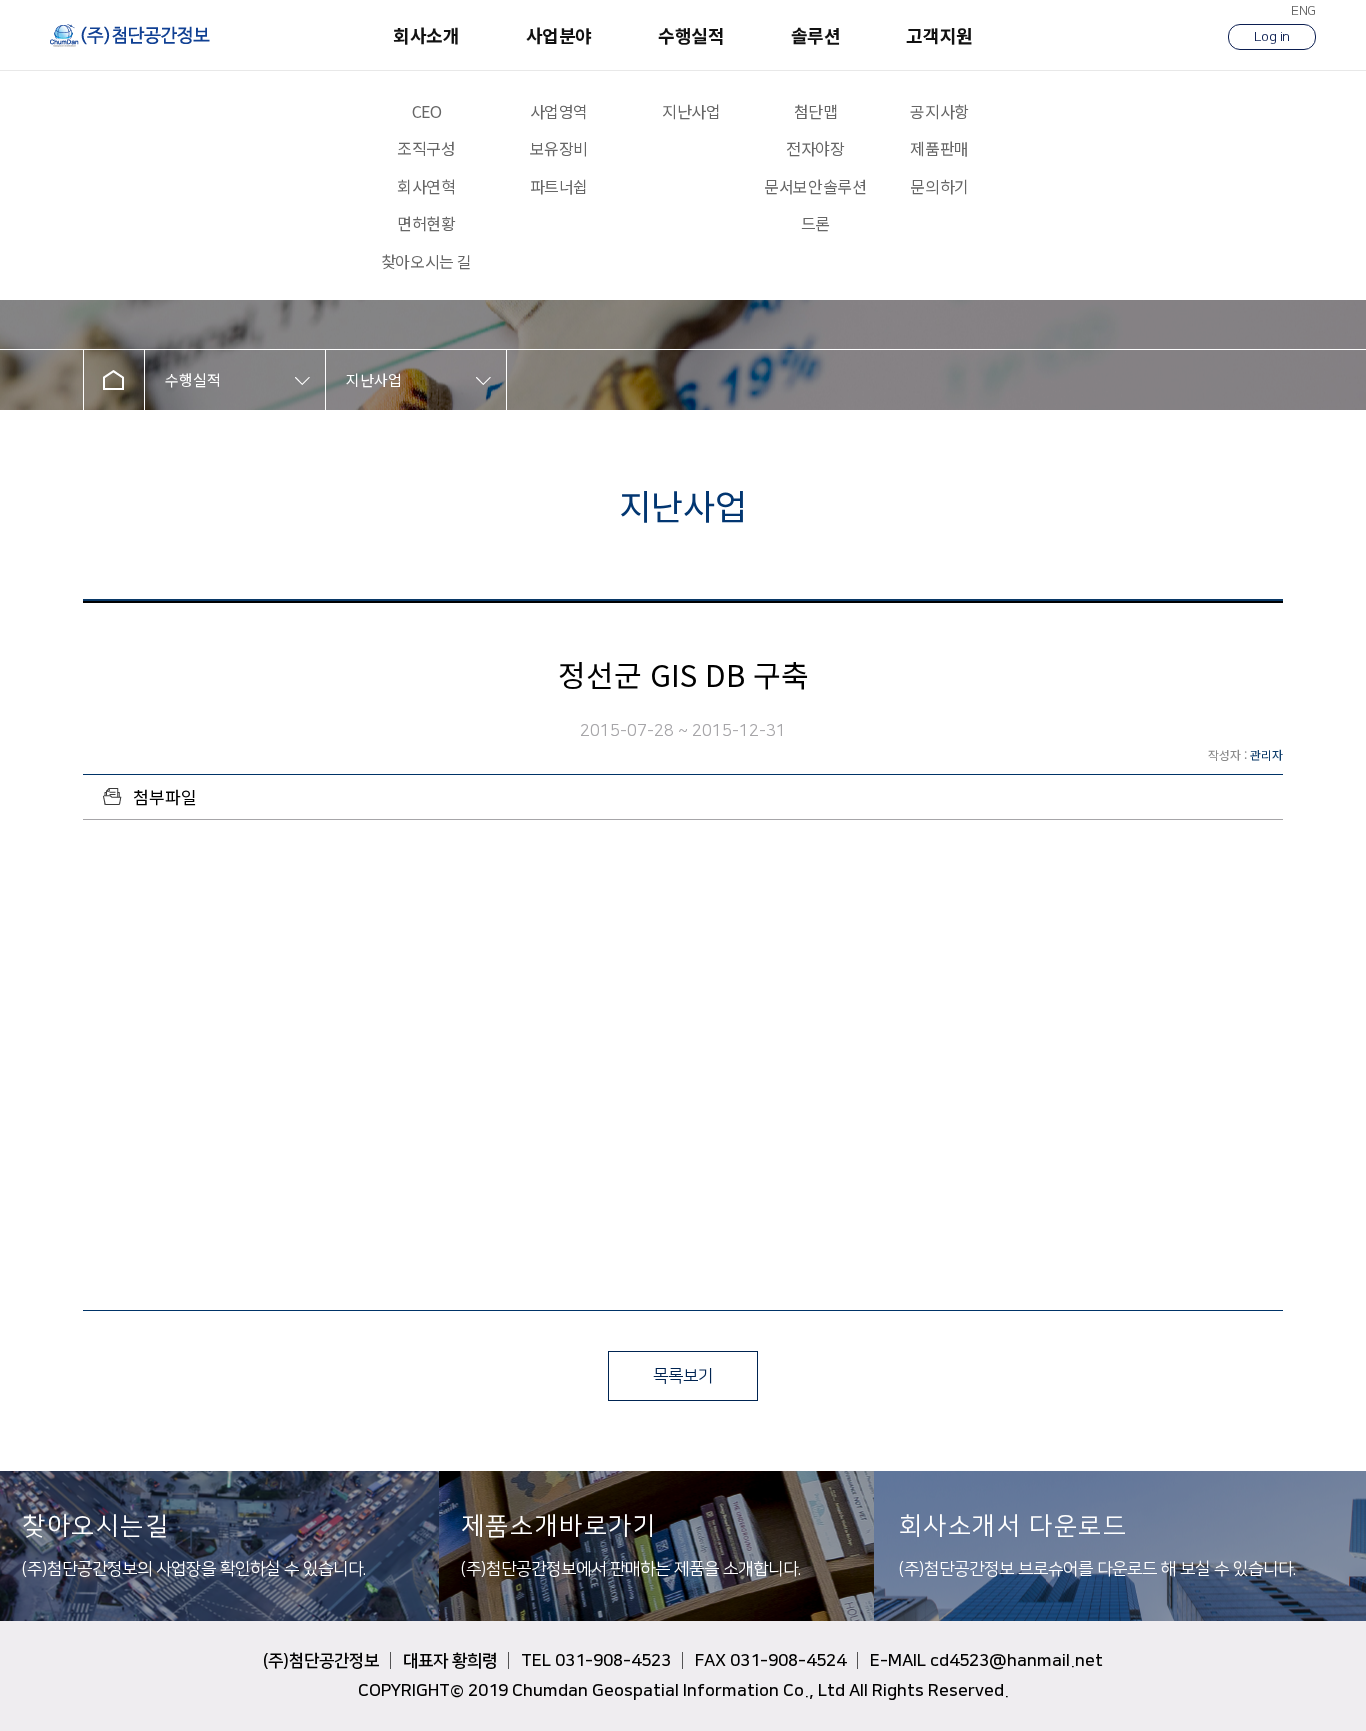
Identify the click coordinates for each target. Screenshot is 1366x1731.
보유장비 (559, 148)
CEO (427, 111)
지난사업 (691, 111)
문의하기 (939, 186)
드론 (815, 223)
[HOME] (114, 380)
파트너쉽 (559, 186)
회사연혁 (426, 186)
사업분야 (559, 35)
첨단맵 (816, 111)
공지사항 (939, 111)
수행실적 (691, 35)
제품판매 (939, 148)
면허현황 (426, 223)
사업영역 (559, 111)
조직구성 (426, 148)
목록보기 (683, 1376)
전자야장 (815, 148)
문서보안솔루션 (815, 186)
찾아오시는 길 (426, 261)
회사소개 (426, 35)
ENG (1303, 11)
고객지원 (939, 35)
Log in (1272, 37)
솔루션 (816, 35)
